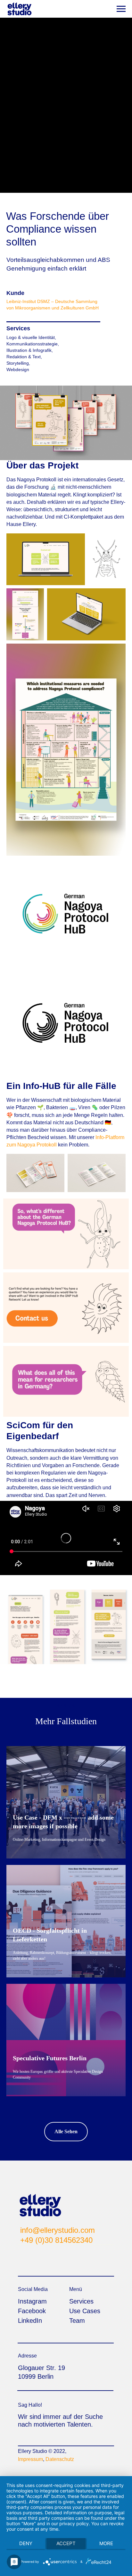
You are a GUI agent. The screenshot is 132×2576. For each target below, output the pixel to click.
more (106, 2543)
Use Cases (85, 2311)
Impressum (30, 2459)
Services (81, 2301)
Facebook (32, 2311)
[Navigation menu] (121, 9)
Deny (26, 2543)
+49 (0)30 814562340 (56, 2240)
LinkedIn (30, 2321)
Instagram (32, 2301)
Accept (66, 2543)
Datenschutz (60, 2459)
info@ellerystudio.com (58, 2230)
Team (77, 2321)
